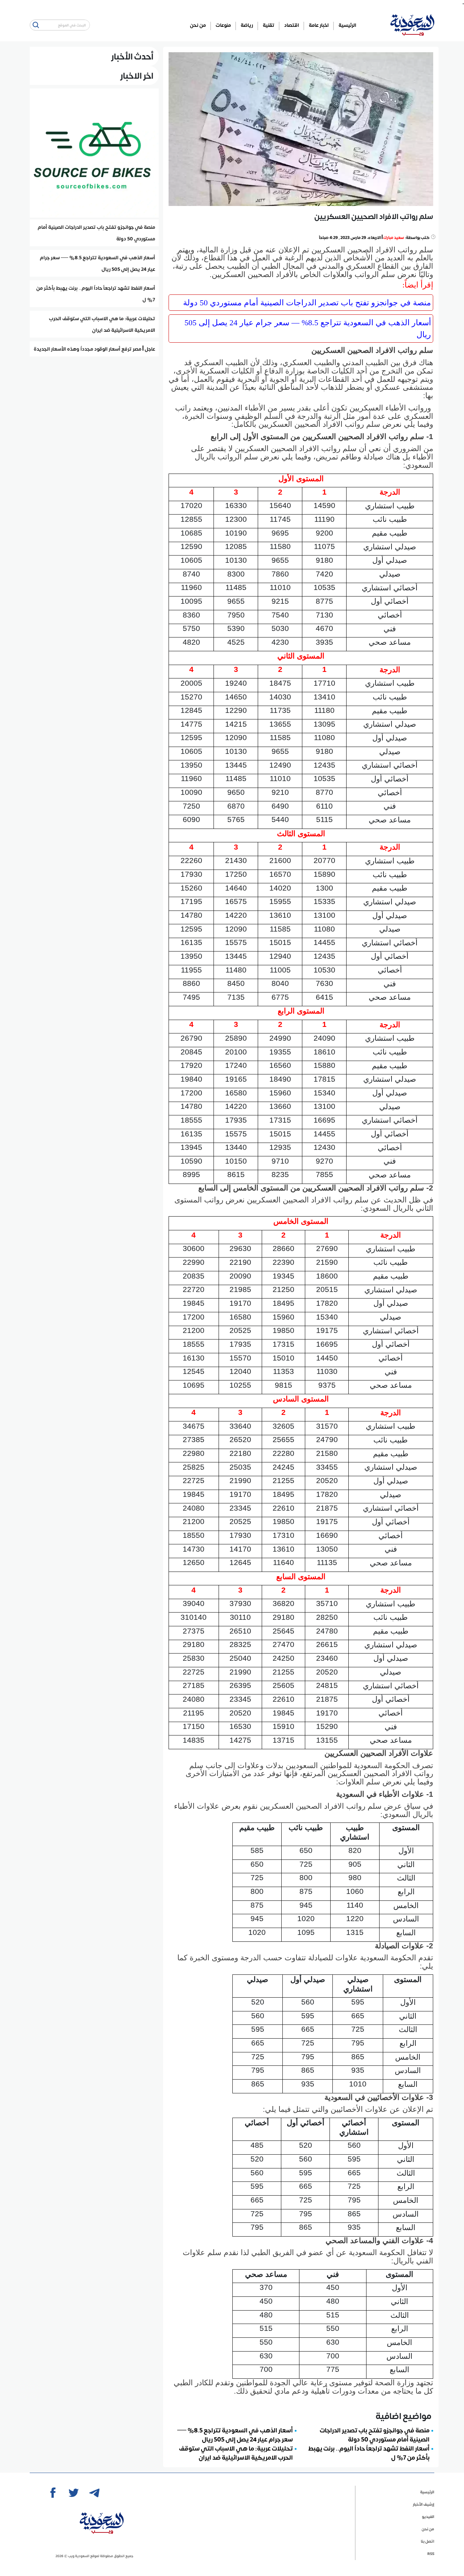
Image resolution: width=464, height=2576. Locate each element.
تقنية (269, 25)
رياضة (247, 25)
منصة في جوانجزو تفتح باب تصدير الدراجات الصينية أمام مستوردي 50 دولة (307, 303)
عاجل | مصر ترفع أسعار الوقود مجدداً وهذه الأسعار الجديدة (94, 349)
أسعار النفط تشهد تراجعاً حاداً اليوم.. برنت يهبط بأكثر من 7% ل (369, 2453)
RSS (431, 2553)
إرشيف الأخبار (424, 2504)
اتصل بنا (428, 2541)
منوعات (223, 25)
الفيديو (428, 2516)
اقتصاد (292, 25)
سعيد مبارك (394, 237)
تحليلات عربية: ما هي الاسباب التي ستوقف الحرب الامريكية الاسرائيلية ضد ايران (236, 2453)
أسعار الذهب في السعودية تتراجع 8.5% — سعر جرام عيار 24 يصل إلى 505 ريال (308, 329)
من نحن (198, 25)
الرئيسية (347, 25)
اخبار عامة (319, 25)
